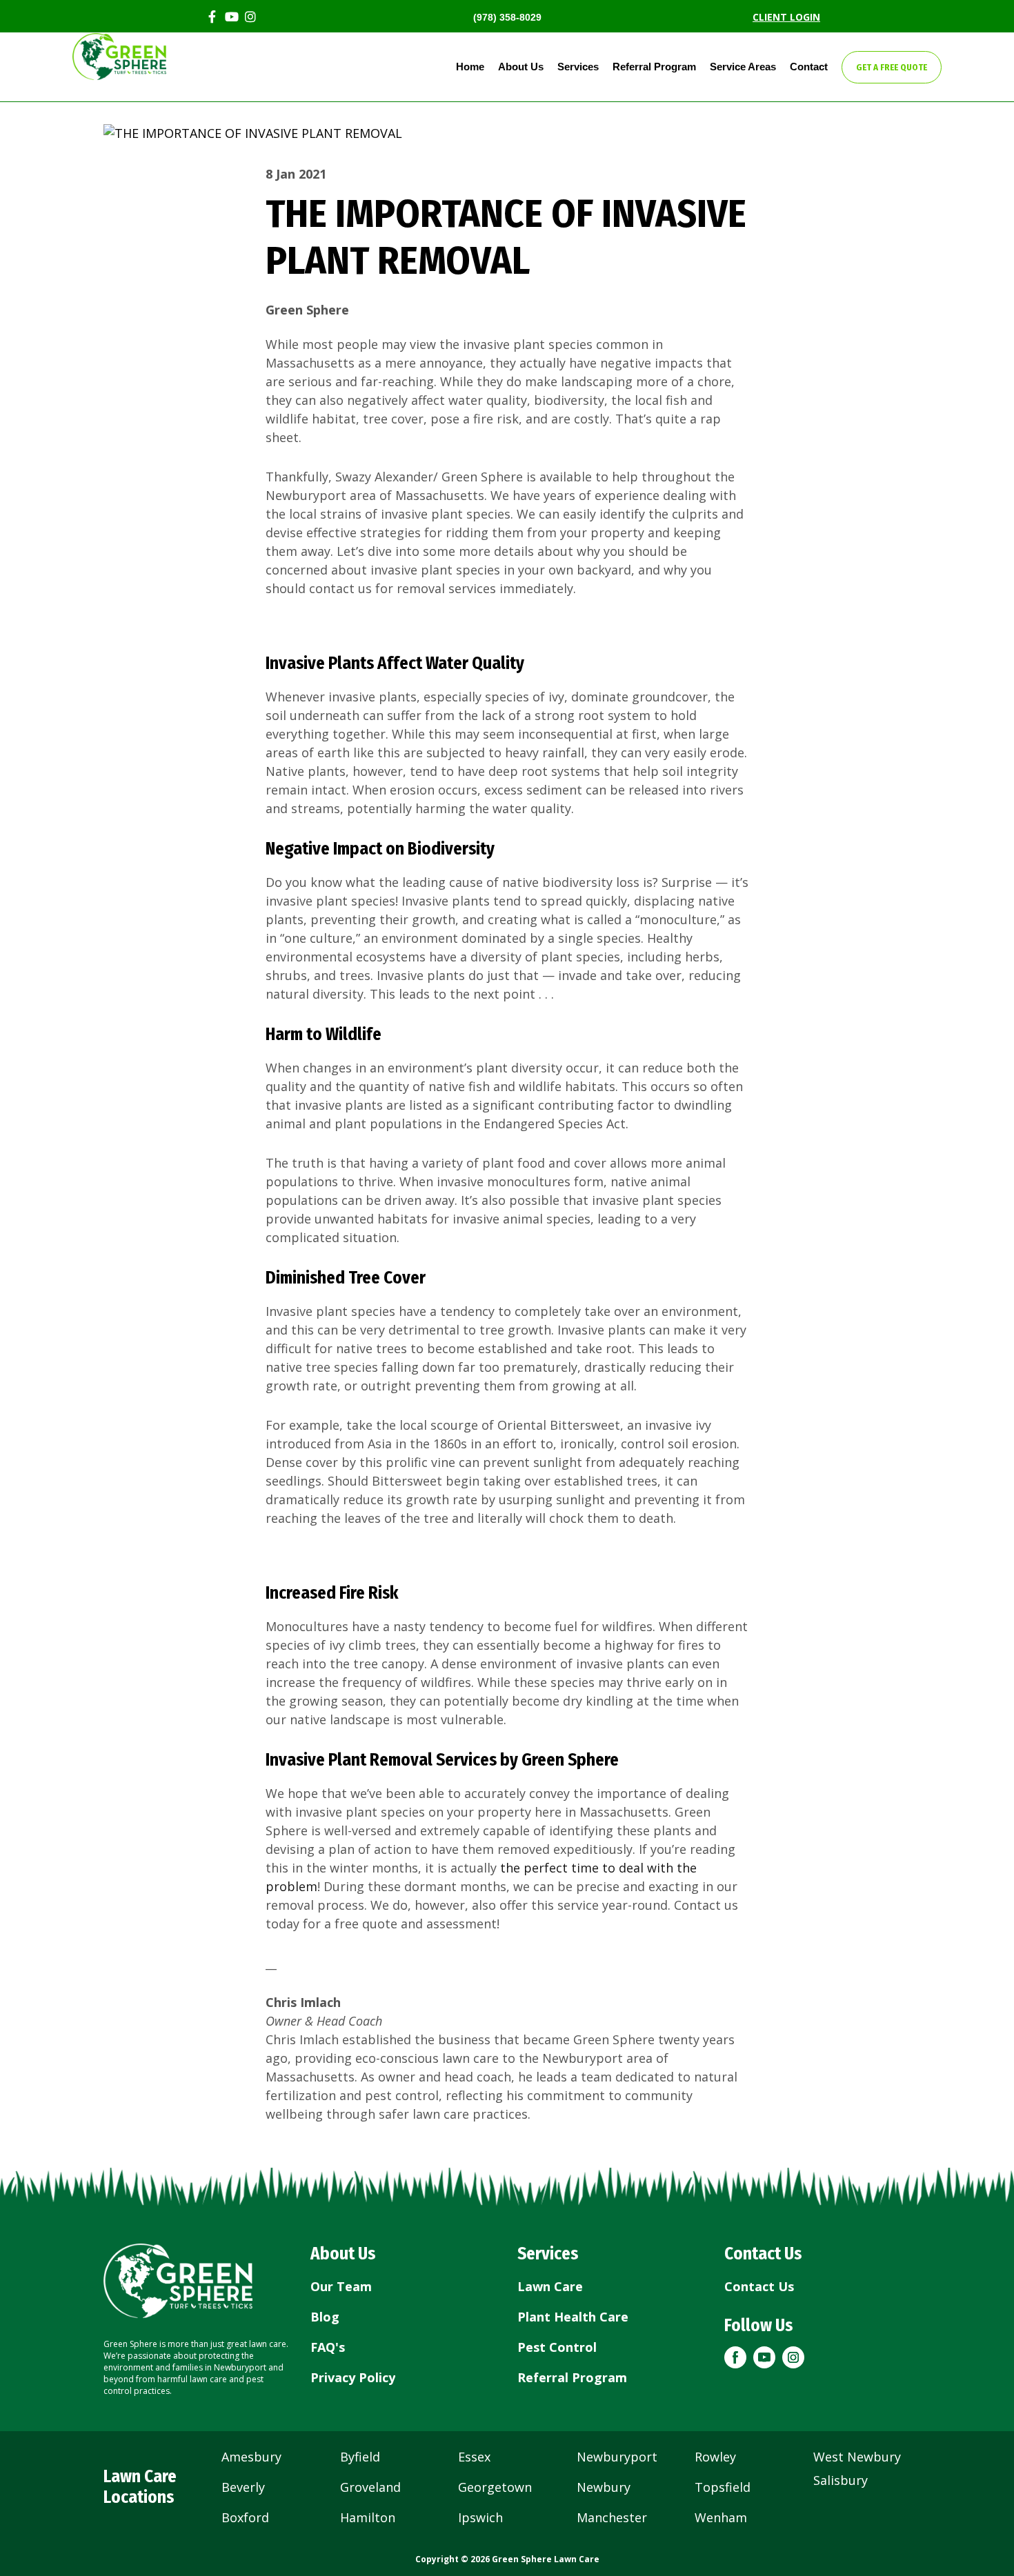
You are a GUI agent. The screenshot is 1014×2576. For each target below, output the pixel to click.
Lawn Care (550, 2286)
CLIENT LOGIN (786, 17)
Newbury (604, 2487)
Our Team (341, 2286)
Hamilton (368, 2517)
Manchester (612, 2517)
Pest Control (557, 2347)
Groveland (370, 2487)
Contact (809, 67)
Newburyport (617, 2457)
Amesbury (251, 2457)
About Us (521, 67)
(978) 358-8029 (507, 17)
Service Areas (743, 67)
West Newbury (857, 2457)
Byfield (360, 2457)
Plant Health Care (573, 2317)
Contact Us (759, 2286)
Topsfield (723, 2487)
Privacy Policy (353, 2377)
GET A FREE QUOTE (892, 67)
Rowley (715, 2457)
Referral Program (654, 67)
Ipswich (480, 2517)
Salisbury (841, 2480)
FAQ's (328, 2347)
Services (578, 67)
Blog (325, 2317)
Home (470, 67)
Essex (474, 2457)
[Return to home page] (178, 2281)
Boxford (245, 2517)
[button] (735, 2357)
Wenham (721, 2517)
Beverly (243, 2487)
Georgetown (495, 2487)
